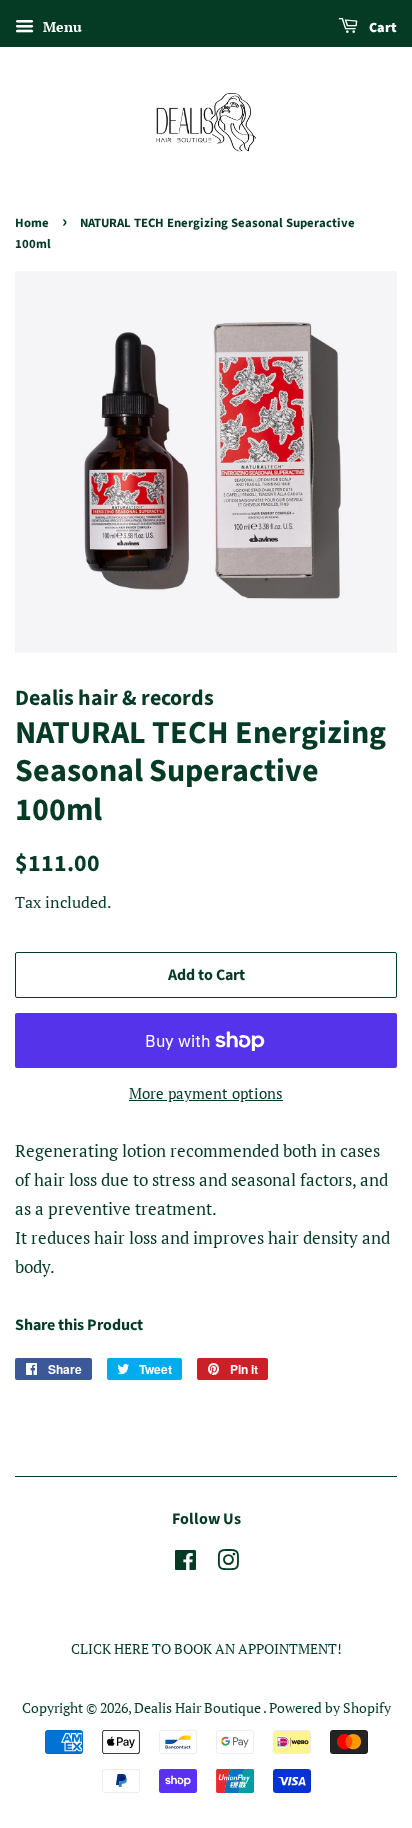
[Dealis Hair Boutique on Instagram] (228, 1563)
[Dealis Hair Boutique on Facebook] (185, 1563)
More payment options (206, 1093)
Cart (381, 28)
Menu (60, 26)
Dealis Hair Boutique (198, 1707)
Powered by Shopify (330, 1707)
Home (32, 223)
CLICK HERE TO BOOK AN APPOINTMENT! (206, 1648)
